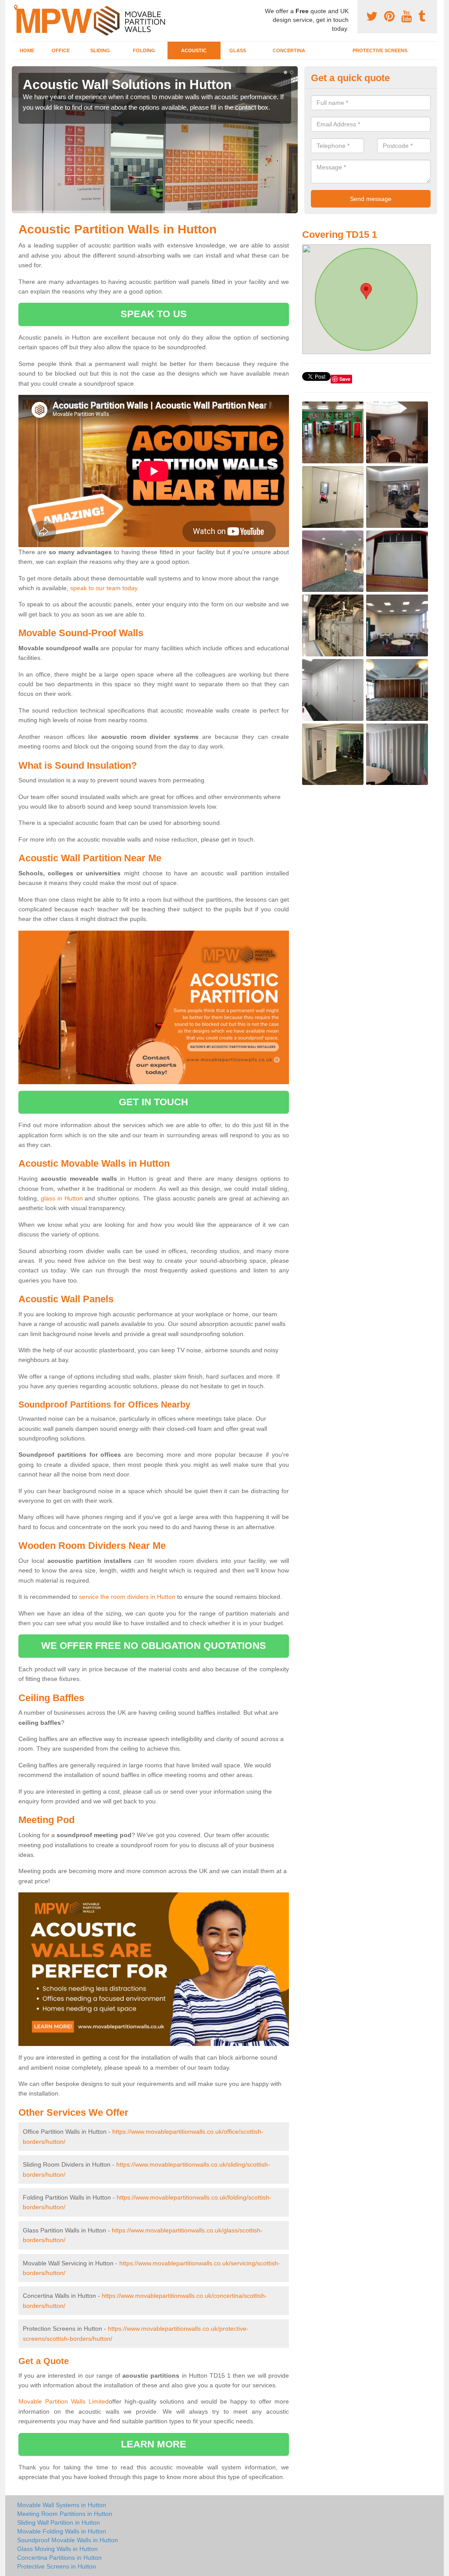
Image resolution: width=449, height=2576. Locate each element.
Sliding (100, 50)
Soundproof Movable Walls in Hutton (68, 2540)
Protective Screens (380, 50)
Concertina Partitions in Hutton (59, 2558)
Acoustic (194, 50)
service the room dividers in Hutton (127, 1597)
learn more (154, 2444)
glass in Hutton (62, 1198)
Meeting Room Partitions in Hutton (65, 2514)
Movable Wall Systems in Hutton (62, 2505)
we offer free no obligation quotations (154, 1646)
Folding (144, 50)
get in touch (153, 1102)
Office (61, 50)
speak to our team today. (105, 588)
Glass (238, 50)
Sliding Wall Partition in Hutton (59, 2522)
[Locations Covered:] (16, 7)
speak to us (154, 314)
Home (27, 50)
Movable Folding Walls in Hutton (62, 2531)
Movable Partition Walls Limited (64, 2401)
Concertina (289, 50)
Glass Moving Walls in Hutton (57, 2549)
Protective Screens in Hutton (57, 2566)
